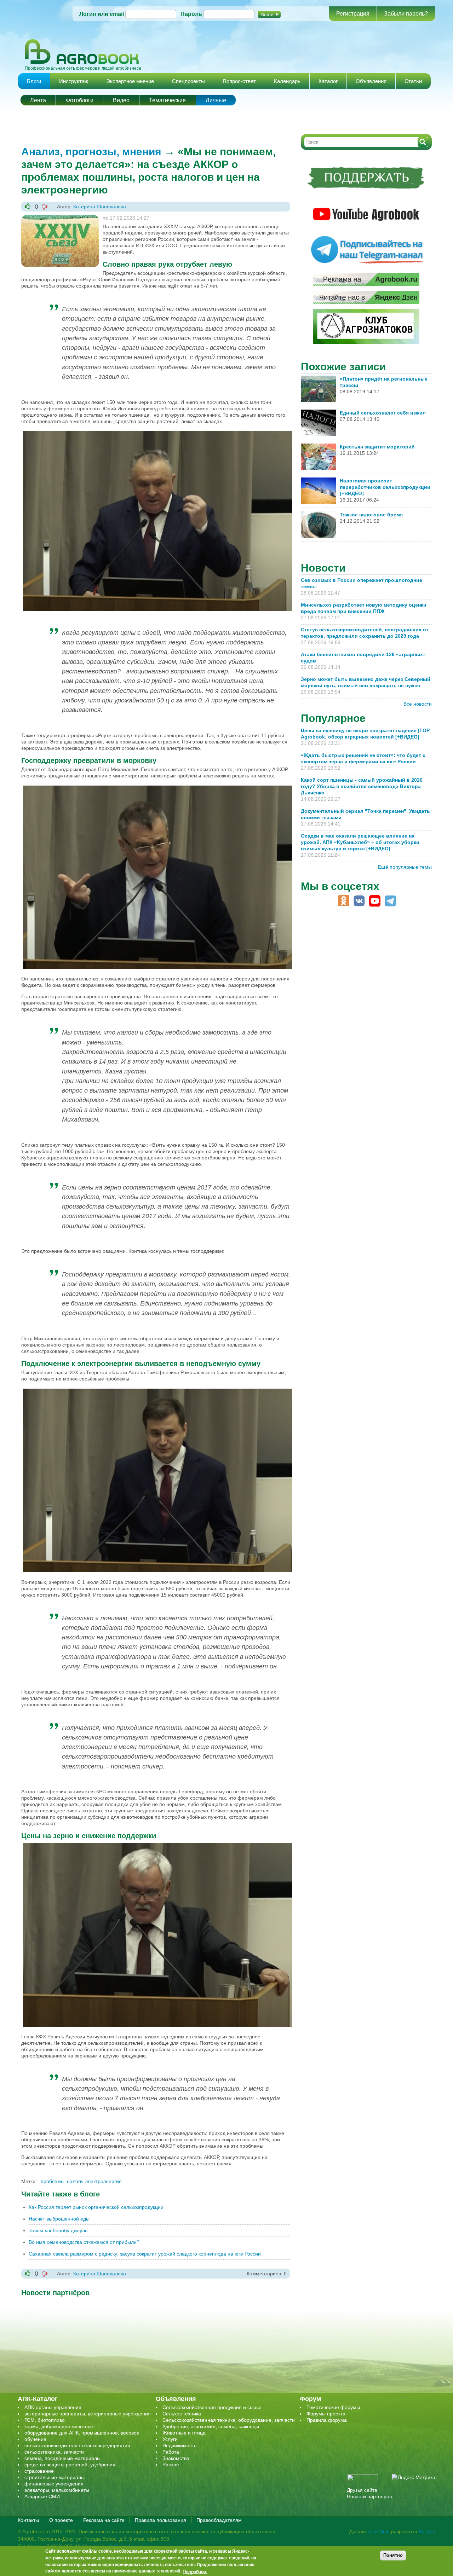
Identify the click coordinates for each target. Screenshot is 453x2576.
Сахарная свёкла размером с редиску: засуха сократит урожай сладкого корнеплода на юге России (145, 2254)
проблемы (53, 2181)
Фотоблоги (80, 100)
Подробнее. (195, 2571)
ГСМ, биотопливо (45, 2420)
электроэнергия (104, 2181)
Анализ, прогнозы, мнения (91, 152)
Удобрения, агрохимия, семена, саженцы (211, 2426)
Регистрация (353, 14)
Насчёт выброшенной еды (59, 2219)
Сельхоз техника (182, 2414)
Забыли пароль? (406, 14)
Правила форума (327, 2420)
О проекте (61, 2520)
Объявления (371, 81)
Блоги (34, 81)
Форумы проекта (326, 2414)
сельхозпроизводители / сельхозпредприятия (77, 2445)
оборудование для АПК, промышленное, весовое (82, 2433)
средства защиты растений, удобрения (70, 2465)
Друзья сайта (362, 2490)
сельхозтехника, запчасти (54, 2452)
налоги (75, 2181)
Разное (171, 2465)
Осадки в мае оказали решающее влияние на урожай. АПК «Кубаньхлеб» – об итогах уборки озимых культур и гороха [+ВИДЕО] (360, 842)
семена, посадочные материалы (62, 2458)
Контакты (28, 2520)
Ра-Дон (427, 2531)
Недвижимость (179, 2445)
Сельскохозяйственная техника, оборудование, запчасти (229, 2420)
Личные (216, 100)
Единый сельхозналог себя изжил (383, 413)
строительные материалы (55, 2477)
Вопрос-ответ (239, 81)
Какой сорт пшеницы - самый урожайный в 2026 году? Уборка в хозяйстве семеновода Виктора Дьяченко (362, 786)
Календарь (287, 81)
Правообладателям (219, 2520)
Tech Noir (378, 2531)
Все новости (418, 704)
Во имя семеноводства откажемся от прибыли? (84, 2242)
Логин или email (102, 14)
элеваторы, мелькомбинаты (57, 2490)
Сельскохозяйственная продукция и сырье (212, 2407)
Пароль (191, 14)
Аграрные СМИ (42, 2496)
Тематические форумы (333, 2407)
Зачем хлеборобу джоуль (58, 2230)
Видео (121, 100)
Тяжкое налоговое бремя (371, 515)
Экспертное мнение (130, 81)
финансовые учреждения (54, 2484)
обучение (35, 2439)
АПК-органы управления (53, 2407)
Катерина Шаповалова (100, 207)
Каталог (328, 81)
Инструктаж (74, 81)
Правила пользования (160, 2520)
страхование (39, 2471)
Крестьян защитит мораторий (377, 447)
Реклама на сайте (104, 2520)
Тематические (167, 100)
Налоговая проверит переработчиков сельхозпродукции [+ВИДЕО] (385, 487)
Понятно (393, 2555)
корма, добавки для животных (59, 2426)
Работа (171, 2452)
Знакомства (176, 2458)
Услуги (170, 2439)
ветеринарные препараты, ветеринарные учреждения (88, 2414)
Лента (38, 100)
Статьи (413, 81)
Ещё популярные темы (405, 867)
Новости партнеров (369, 2496)
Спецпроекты (188, 81)
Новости (323, 568)
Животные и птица (184, 2433)
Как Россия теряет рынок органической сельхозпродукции (96, 2207)
